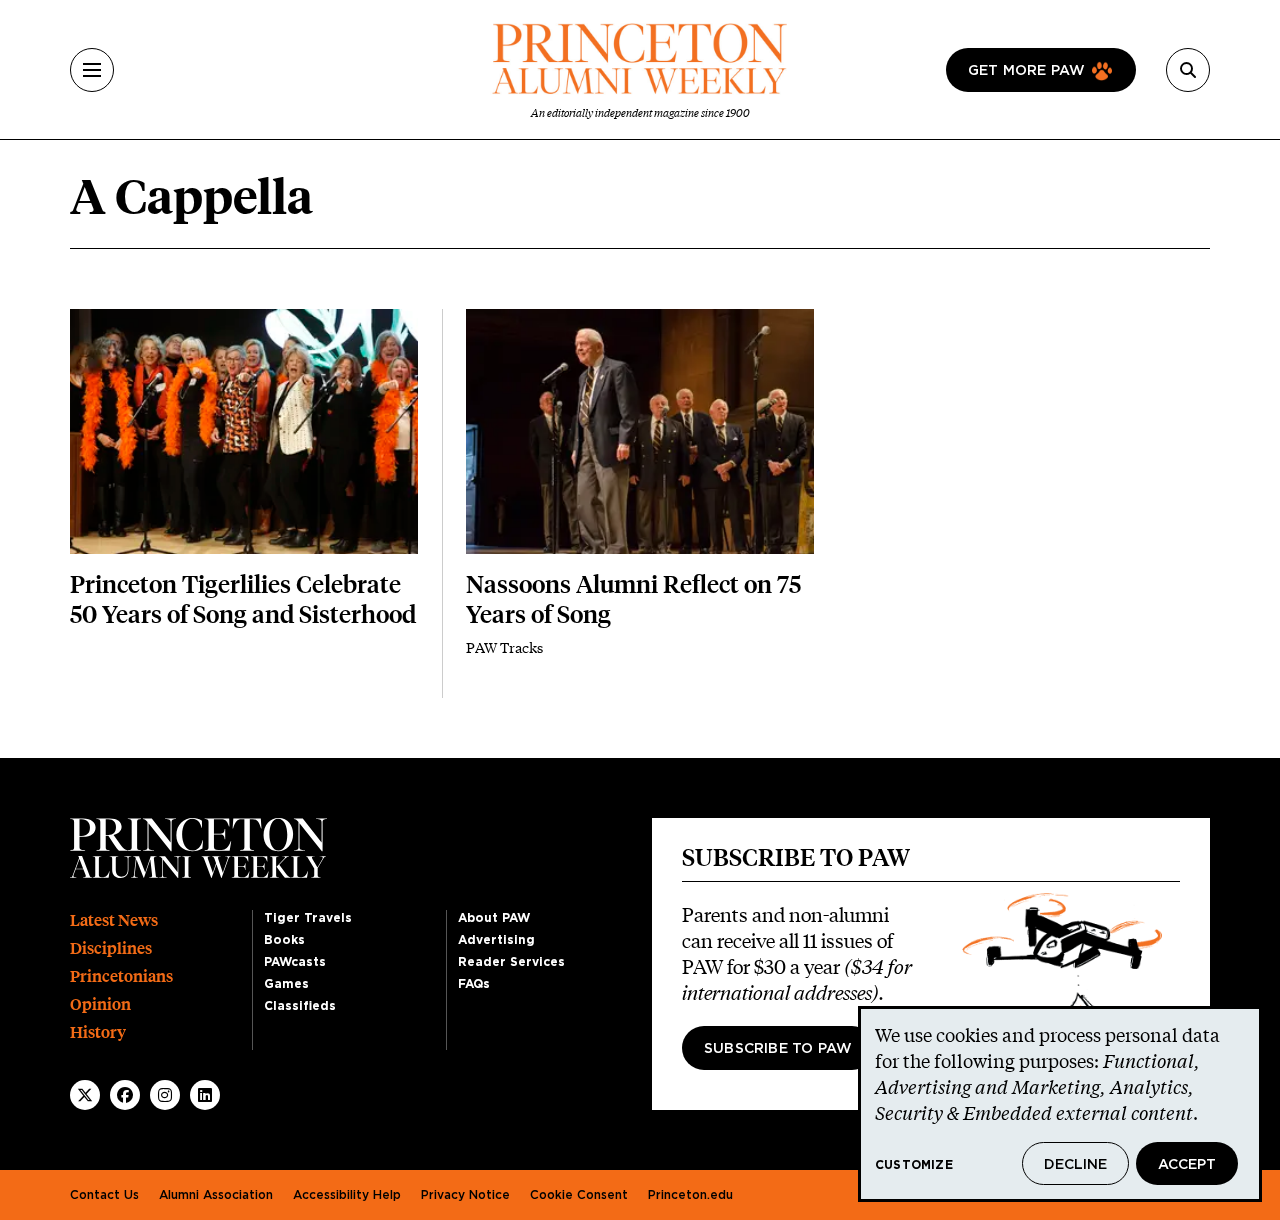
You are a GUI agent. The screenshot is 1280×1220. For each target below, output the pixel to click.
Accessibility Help (347, 1195)
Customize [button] (914, 1165)
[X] (85, 1095)
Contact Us (104, 1195)
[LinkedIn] (205, 1095)
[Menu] (92, 70)
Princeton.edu (690, 1195)
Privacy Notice (465, 1195)
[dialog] (1060, 1104)
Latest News (114, 920)
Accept (1187, 1165)
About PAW (494, 918)
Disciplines (111, 948)
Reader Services (511, 962)
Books (284, 940)
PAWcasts (295, 962)
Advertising (496, 940)
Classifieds (300, 1006)
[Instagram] (165, 1095)
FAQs (474, 984)
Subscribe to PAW (778, 1049)
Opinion (100, 1004)
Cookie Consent (579, 1195)
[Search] (1188, 70)
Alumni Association (216, 1195)
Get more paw (1026, 71)
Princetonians (121, 976)
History (98, 1032)
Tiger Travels (308, 918)
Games (286, 984)
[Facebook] (125, 1095)
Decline (1075, 1165)
